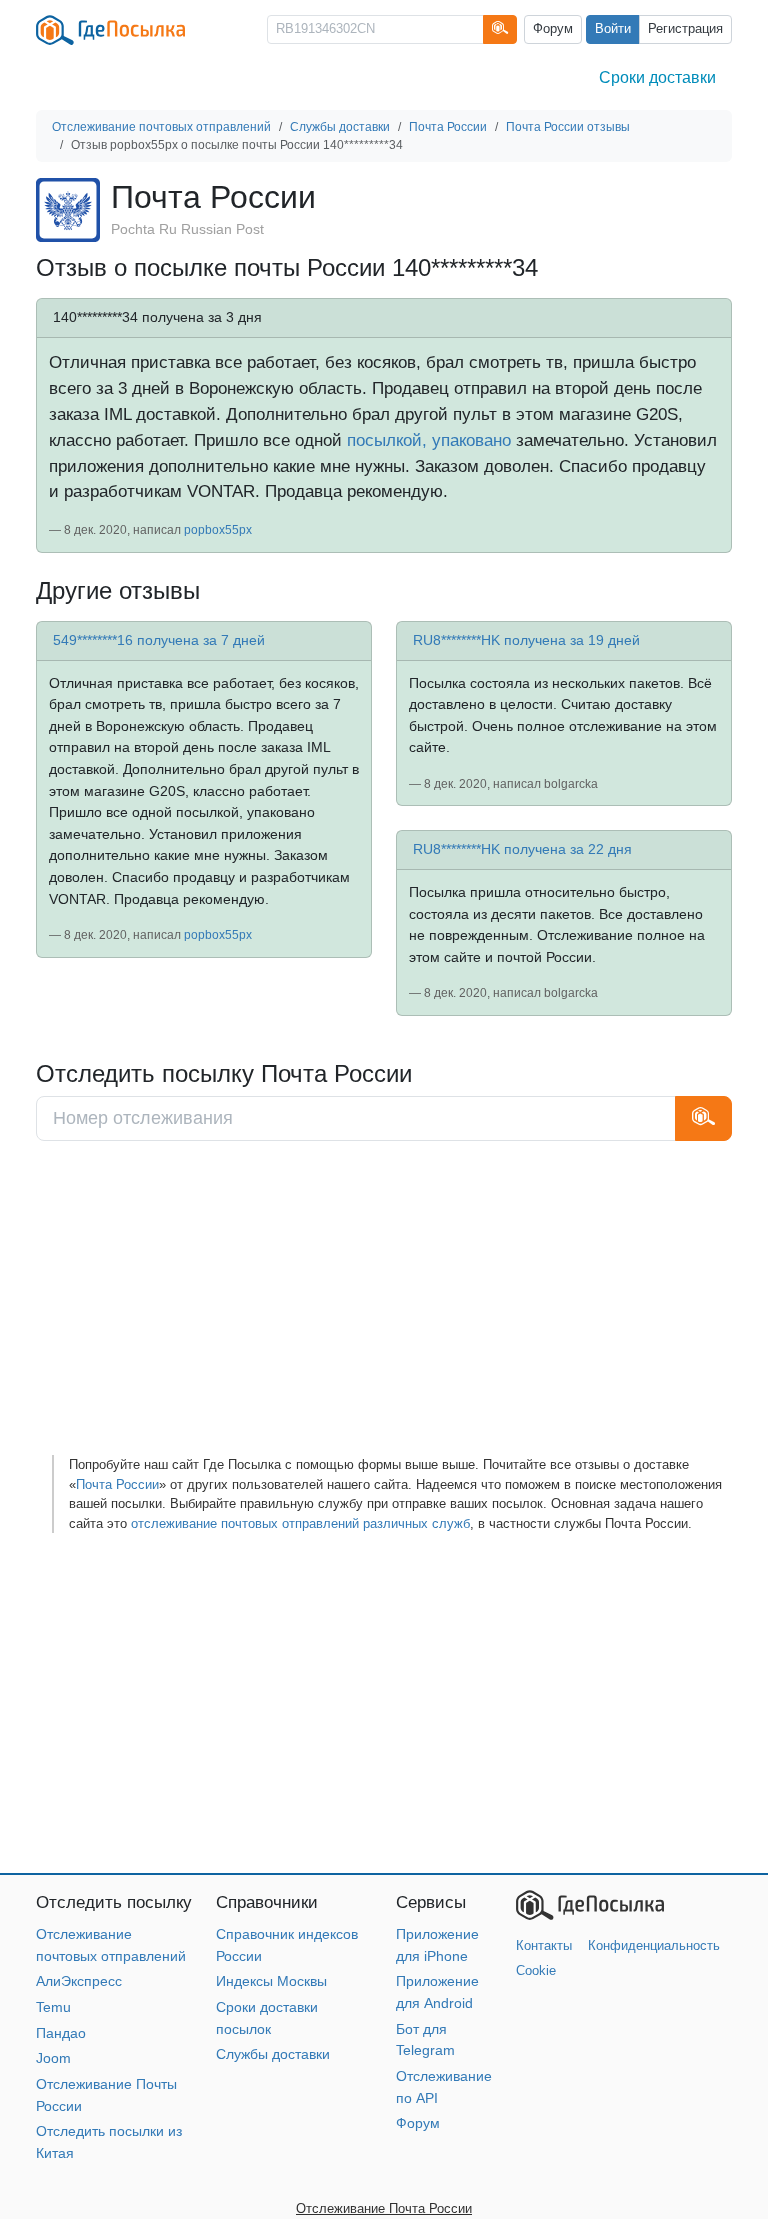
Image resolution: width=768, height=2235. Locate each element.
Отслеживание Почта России (384, 2208)
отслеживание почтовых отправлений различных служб (300, 1523)
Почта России (117, 1484)
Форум (553, 29)
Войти (613, 29)
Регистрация (685, 29)
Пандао (61, 2033)
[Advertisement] (384, 1305)
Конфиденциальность (654, 1945)
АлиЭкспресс (79, 1981)
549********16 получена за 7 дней (159, 640)
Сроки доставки (657, 77)
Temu (53, 2007)
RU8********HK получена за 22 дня (522, 849)
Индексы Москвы (271, 1981)
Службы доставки (273, 2054)
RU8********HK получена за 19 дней (526, 640)
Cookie (536, 1970)
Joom (53, 2058)
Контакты (544, 1945)
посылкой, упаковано (429, 440)
